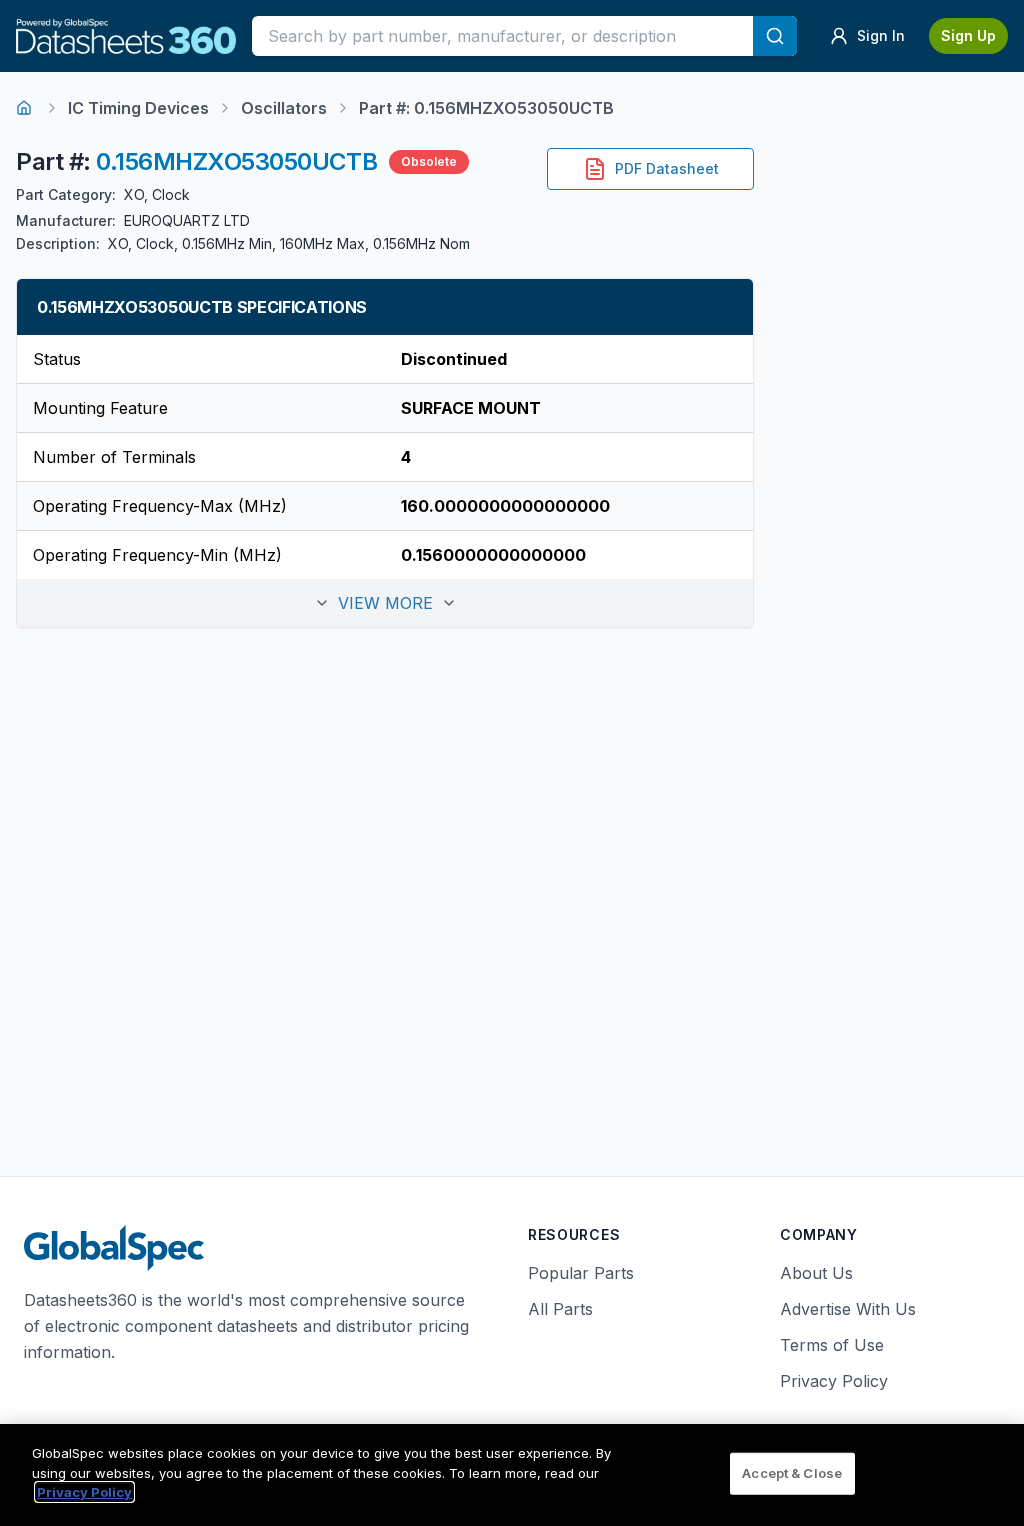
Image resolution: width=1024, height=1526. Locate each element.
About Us (816, 1273)
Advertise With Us (848, 1309)
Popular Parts (581, 1273)
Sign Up (968, 35)
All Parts (560, 1309)
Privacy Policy (834, 1381)
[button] (385, 603)
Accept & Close (792, 1473)
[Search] (775, 36)
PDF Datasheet (667, 168)
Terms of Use (832, 1345)
